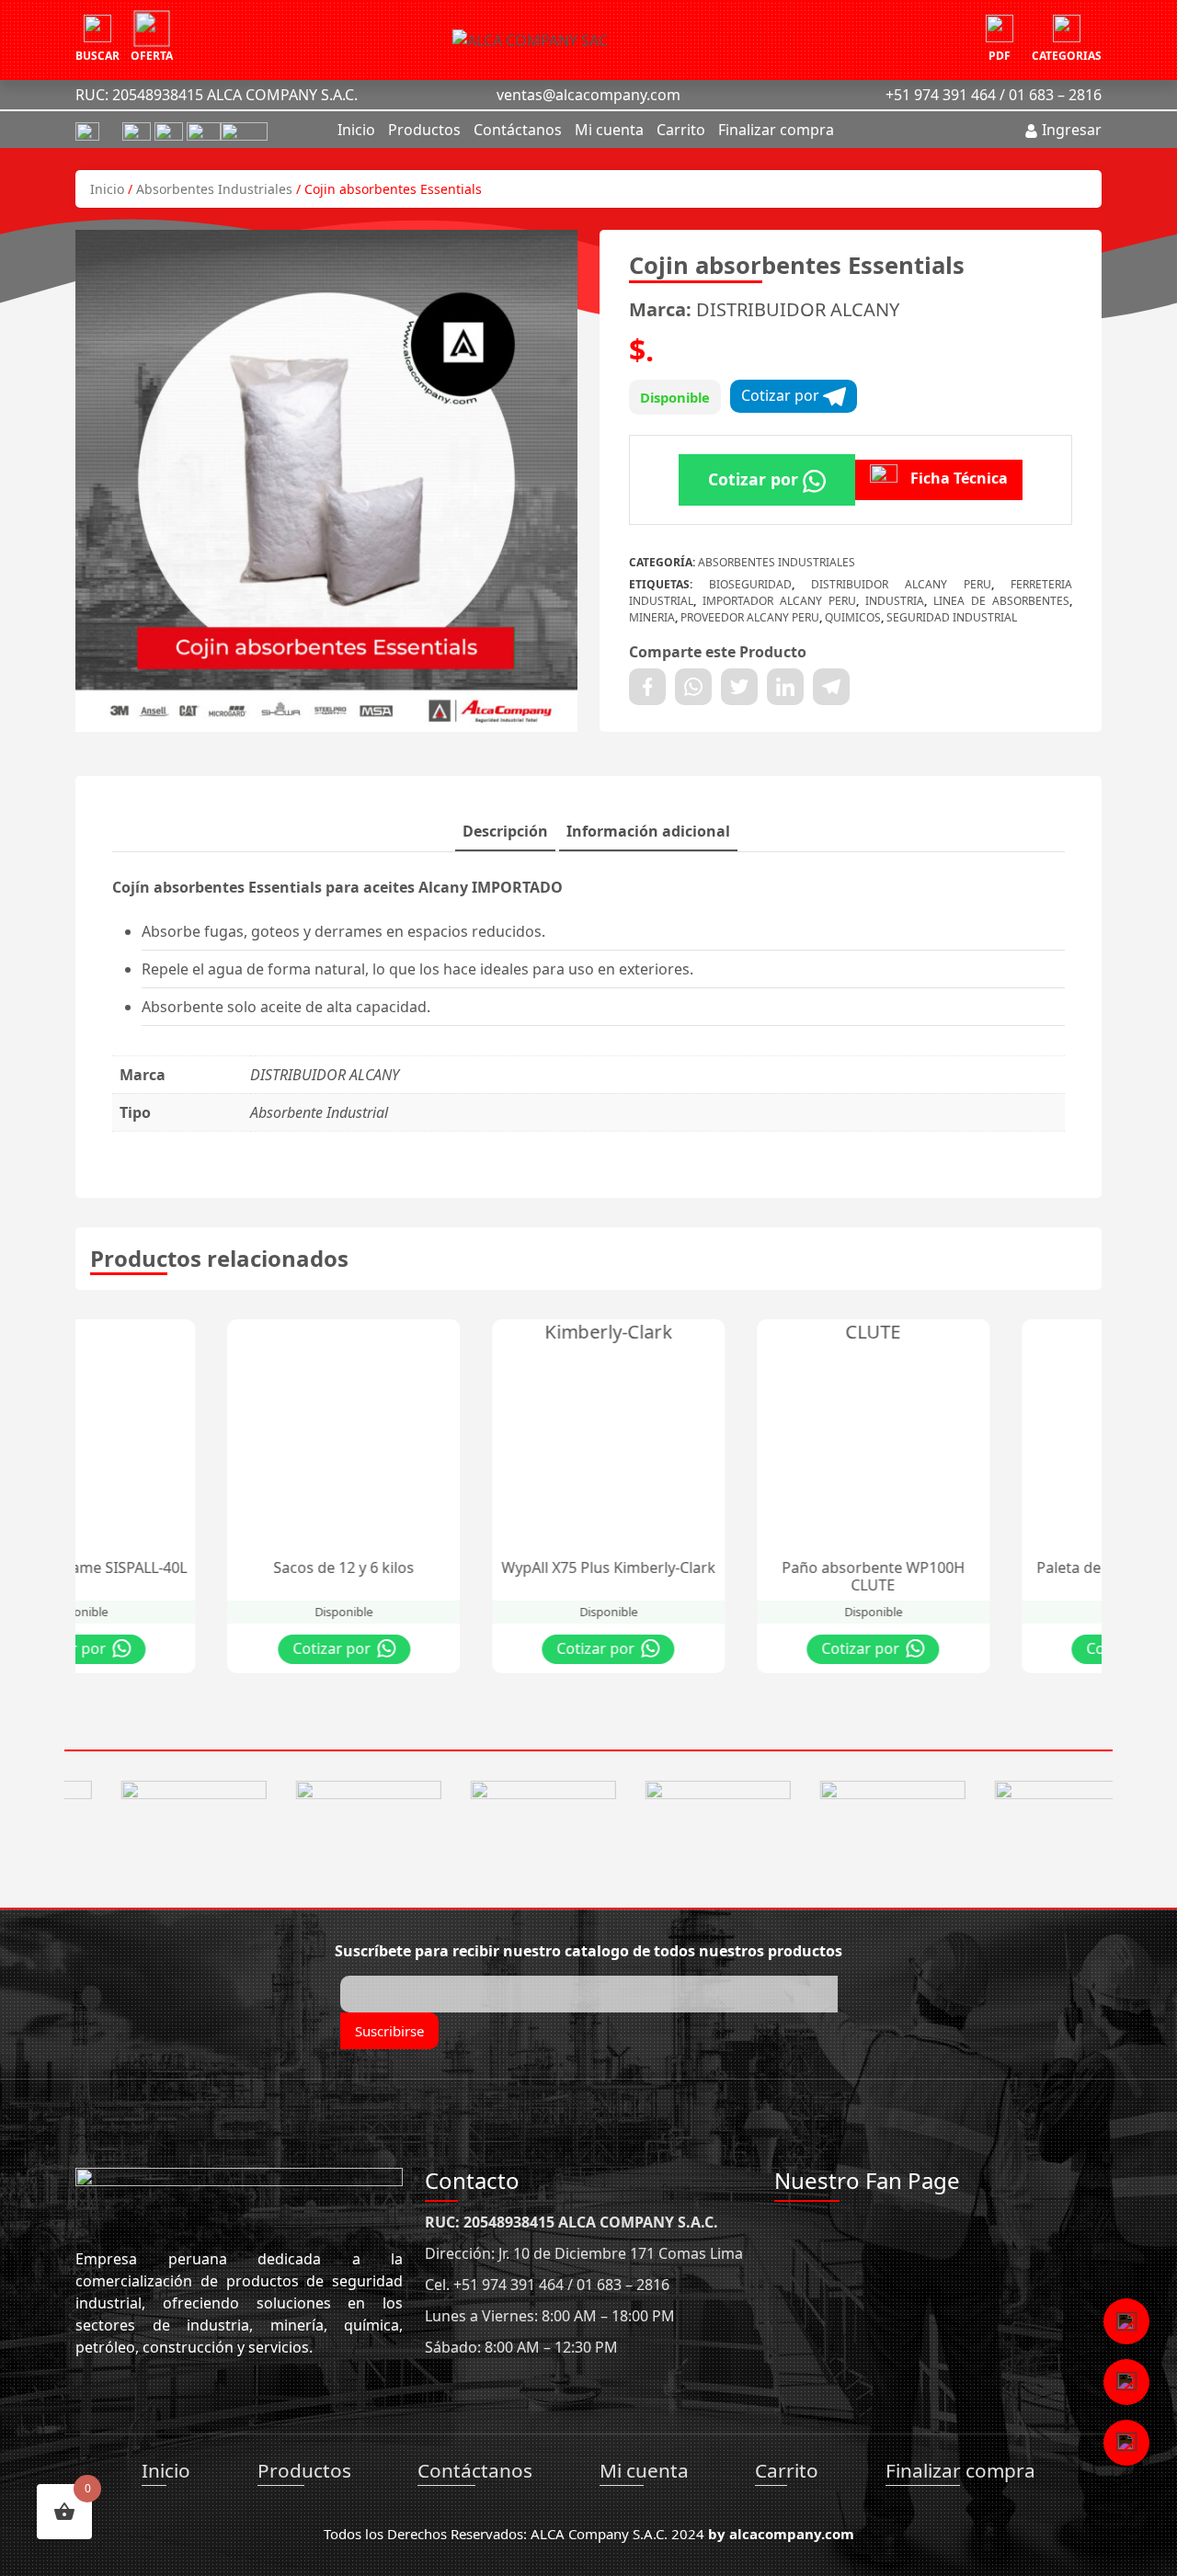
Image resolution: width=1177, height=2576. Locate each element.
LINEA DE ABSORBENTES (1001, 601)
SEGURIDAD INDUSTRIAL (952, 617)
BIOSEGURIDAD (750, 584)
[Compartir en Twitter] (739, 687)
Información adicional (648, 831)
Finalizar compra (776, 130)
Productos (424, 130)
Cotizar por (782, 395)
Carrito (681, 130)
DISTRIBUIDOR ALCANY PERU (901, 584)
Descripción (505, 831)
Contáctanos (518, 130)
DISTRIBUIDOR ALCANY (798, 309)
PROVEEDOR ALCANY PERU (750, 617)
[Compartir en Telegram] (831, 687)
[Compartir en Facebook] (647, 687)
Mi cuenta (609, 130)
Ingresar (1070, 130)
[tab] (505, 832)
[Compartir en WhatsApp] (693, 687)
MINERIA (652, 617)
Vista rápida (215, 1338)
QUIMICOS (853, 617)
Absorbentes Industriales (214, 189)
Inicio (356, 130)
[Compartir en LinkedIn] (785, 687)
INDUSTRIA (895, 601)
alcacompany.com (792, 2534)
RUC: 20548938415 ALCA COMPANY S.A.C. (217, 95)
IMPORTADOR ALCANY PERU (779, 601)
